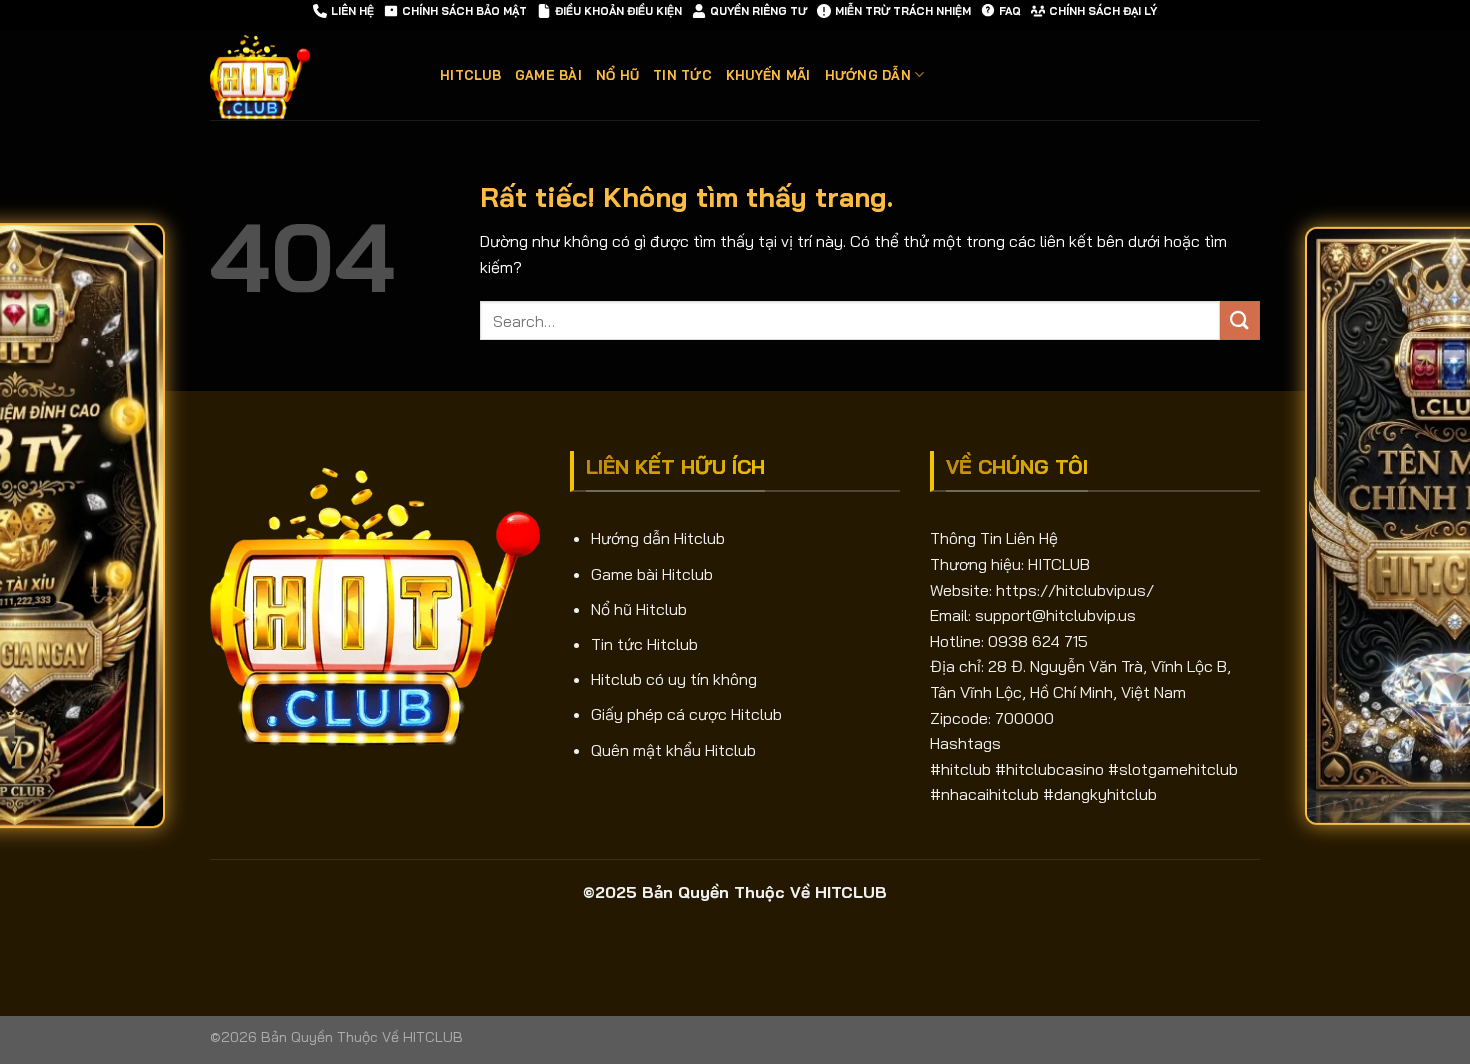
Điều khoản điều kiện (618, 11)
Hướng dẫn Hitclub (658, 538)
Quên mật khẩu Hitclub (673, 750)
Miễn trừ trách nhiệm (903, 11)
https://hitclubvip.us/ (1075, 590)
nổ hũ (617, 75)
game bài (548, 75)
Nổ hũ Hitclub (639, 609)
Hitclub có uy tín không (674, 679)
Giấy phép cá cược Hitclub (686, 714)
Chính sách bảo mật (464, 11)
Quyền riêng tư (758, 11)
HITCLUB (1059, 564)
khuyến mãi (768, 75)
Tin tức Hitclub (644, 644)
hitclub (470, 75)
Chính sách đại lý (1103, 11)
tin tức (682, 75)
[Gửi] (1240, 320)
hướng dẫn (868, 75)
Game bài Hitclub (652, 574)
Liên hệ (352, 11)
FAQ (1010, 11)
